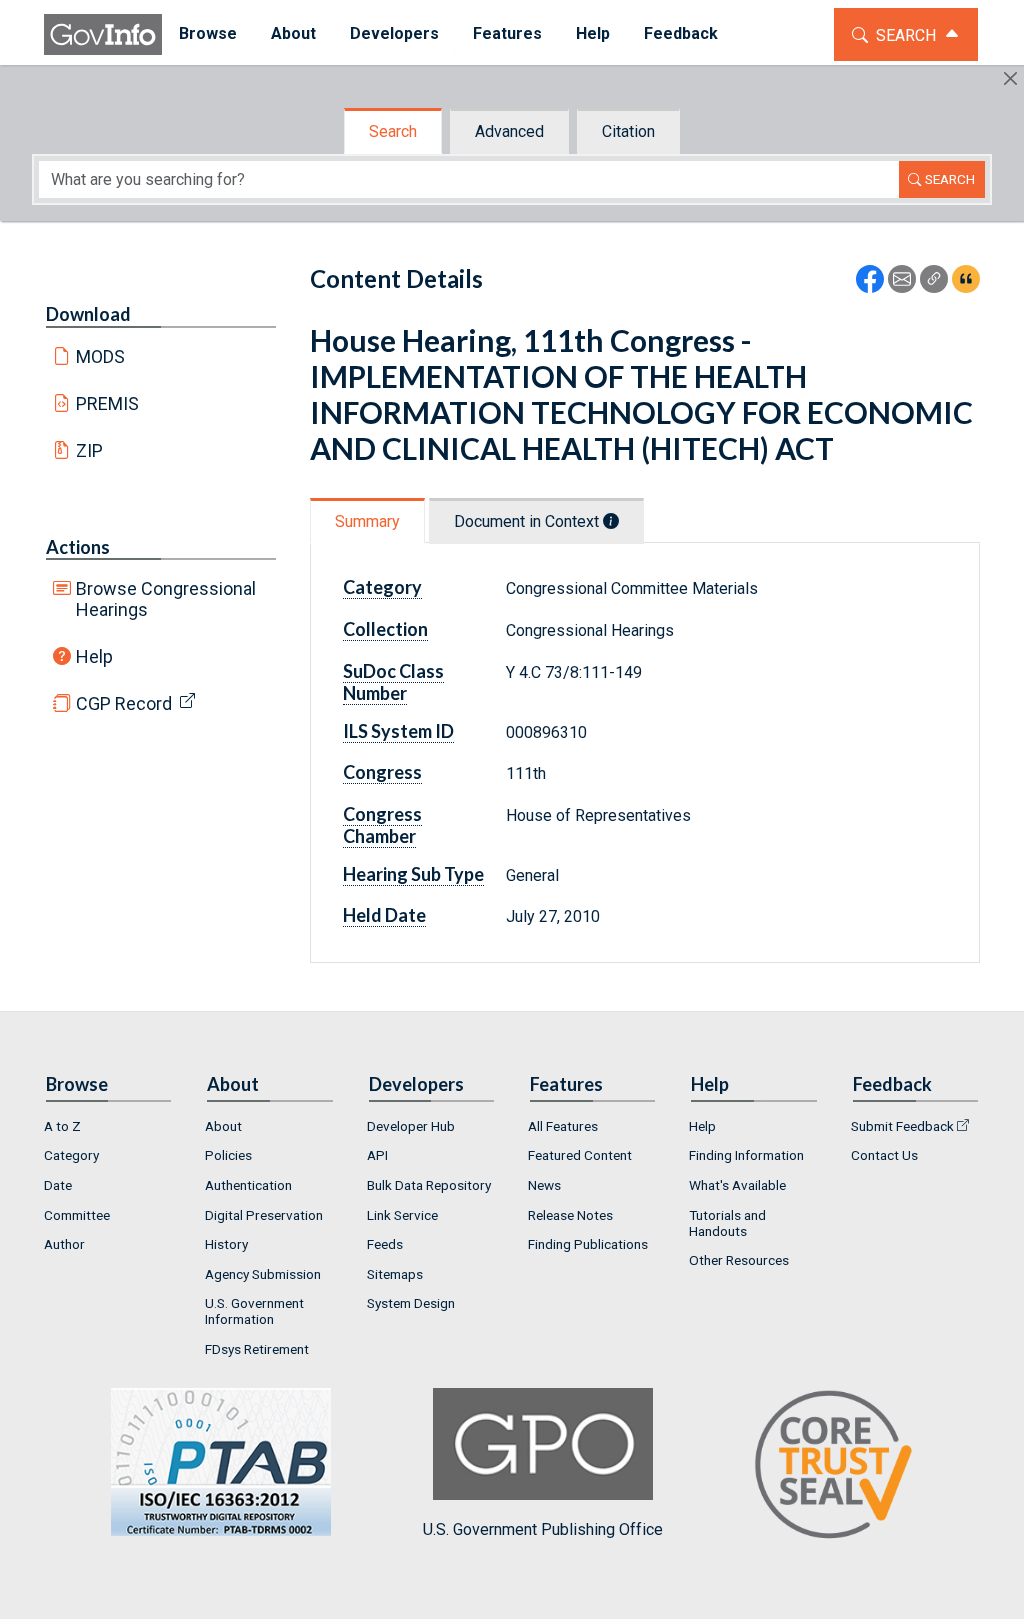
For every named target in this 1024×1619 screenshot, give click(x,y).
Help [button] (593, 33)
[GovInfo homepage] (103, 34)
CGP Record (124, 703)
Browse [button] (208, 33)
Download (88, 314)
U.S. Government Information (254, 1311)
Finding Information (746, 1155)
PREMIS (107, 403)
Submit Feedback (902, 1126)
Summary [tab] (367, 521)
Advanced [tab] (509, 131)
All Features (563, 1126)
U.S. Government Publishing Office (543, 1529)
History (226, 1244)
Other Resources (739, 1260)
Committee (77, 1215)
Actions (78, 547)
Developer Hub (411, 1126)
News (544, 1185)
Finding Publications (588, 1244)
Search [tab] (393, 131)
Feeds (385, 1244)
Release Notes (570, 1215)
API (377, 1155)
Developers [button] (394, 33)
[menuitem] (208, 34)
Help (94, 656)
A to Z (62, 1126)
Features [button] (507, 33)
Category (71, 1155)
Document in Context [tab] (528, 521)
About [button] (293, 33)
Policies (228, 1155)
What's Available (737, 1185)
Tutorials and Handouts (727, 1223)
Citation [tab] (628, 131)
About (223, 1126)
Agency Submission (263, 1274)
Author (64, 1244)
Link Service (402, 1215)
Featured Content (580, 1155)
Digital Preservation (264, 1215)
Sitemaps (395, 1274)
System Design (411, 1303)
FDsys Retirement (257, 1349)
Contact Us (884, 1155)
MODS (100, 356)
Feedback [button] (681, 33)
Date (58, 1185)
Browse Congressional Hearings (166, 599)
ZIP (89, 450)
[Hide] (1010, 78)
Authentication (248, 1185)
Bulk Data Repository (429, 1185)
